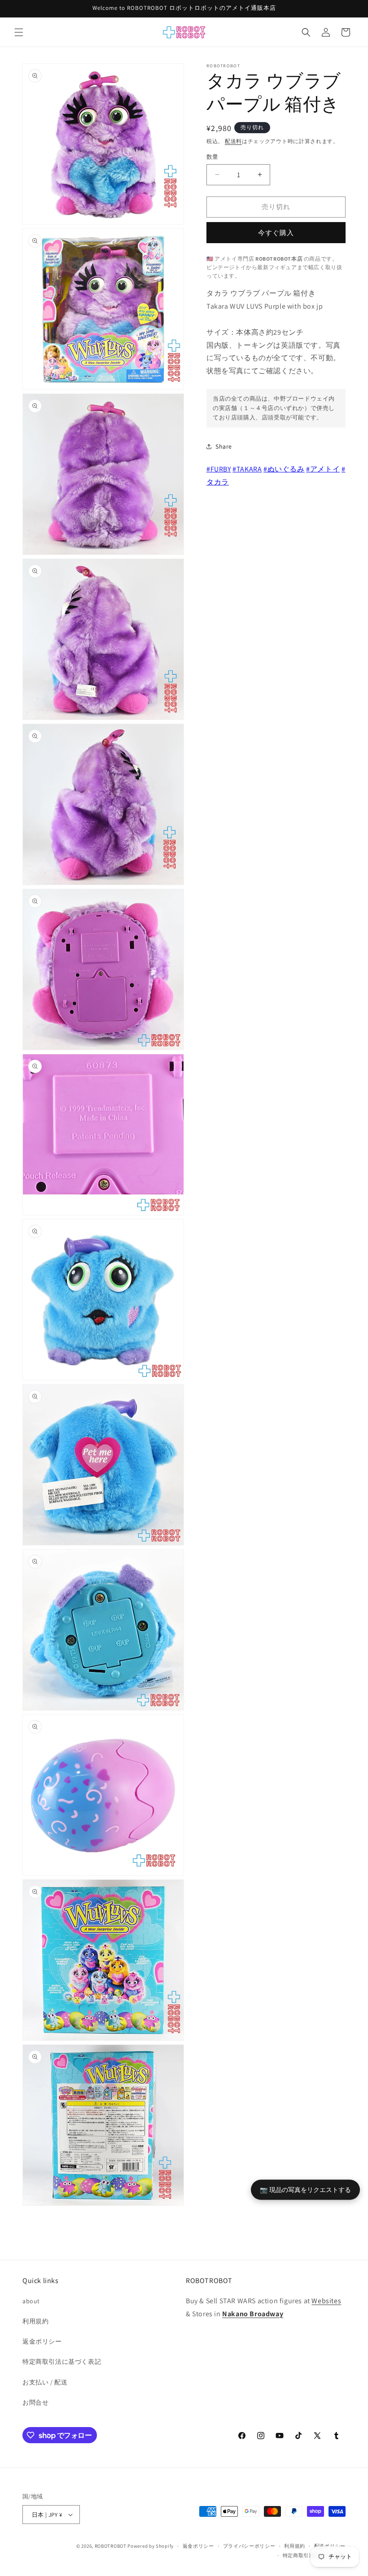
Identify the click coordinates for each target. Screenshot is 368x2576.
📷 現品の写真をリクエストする (305, 2189)
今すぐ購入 (276, 233)
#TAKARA (247, 469)
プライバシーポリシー (249, 2546)
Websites (326, 2301)
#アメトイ (323, 469)
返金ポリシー (42, 2341)
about (31, 2301)
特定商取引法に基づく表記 (62, 2362)
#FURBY (219, 469)
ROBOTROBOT (111, 2546)
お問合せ (35, 2402)
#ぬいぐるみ (284, 469)
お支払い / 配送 (45, 2382)
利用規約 (35, 2321)
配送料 (233, 141)
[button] (19, 32)
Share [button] (224, 446)
